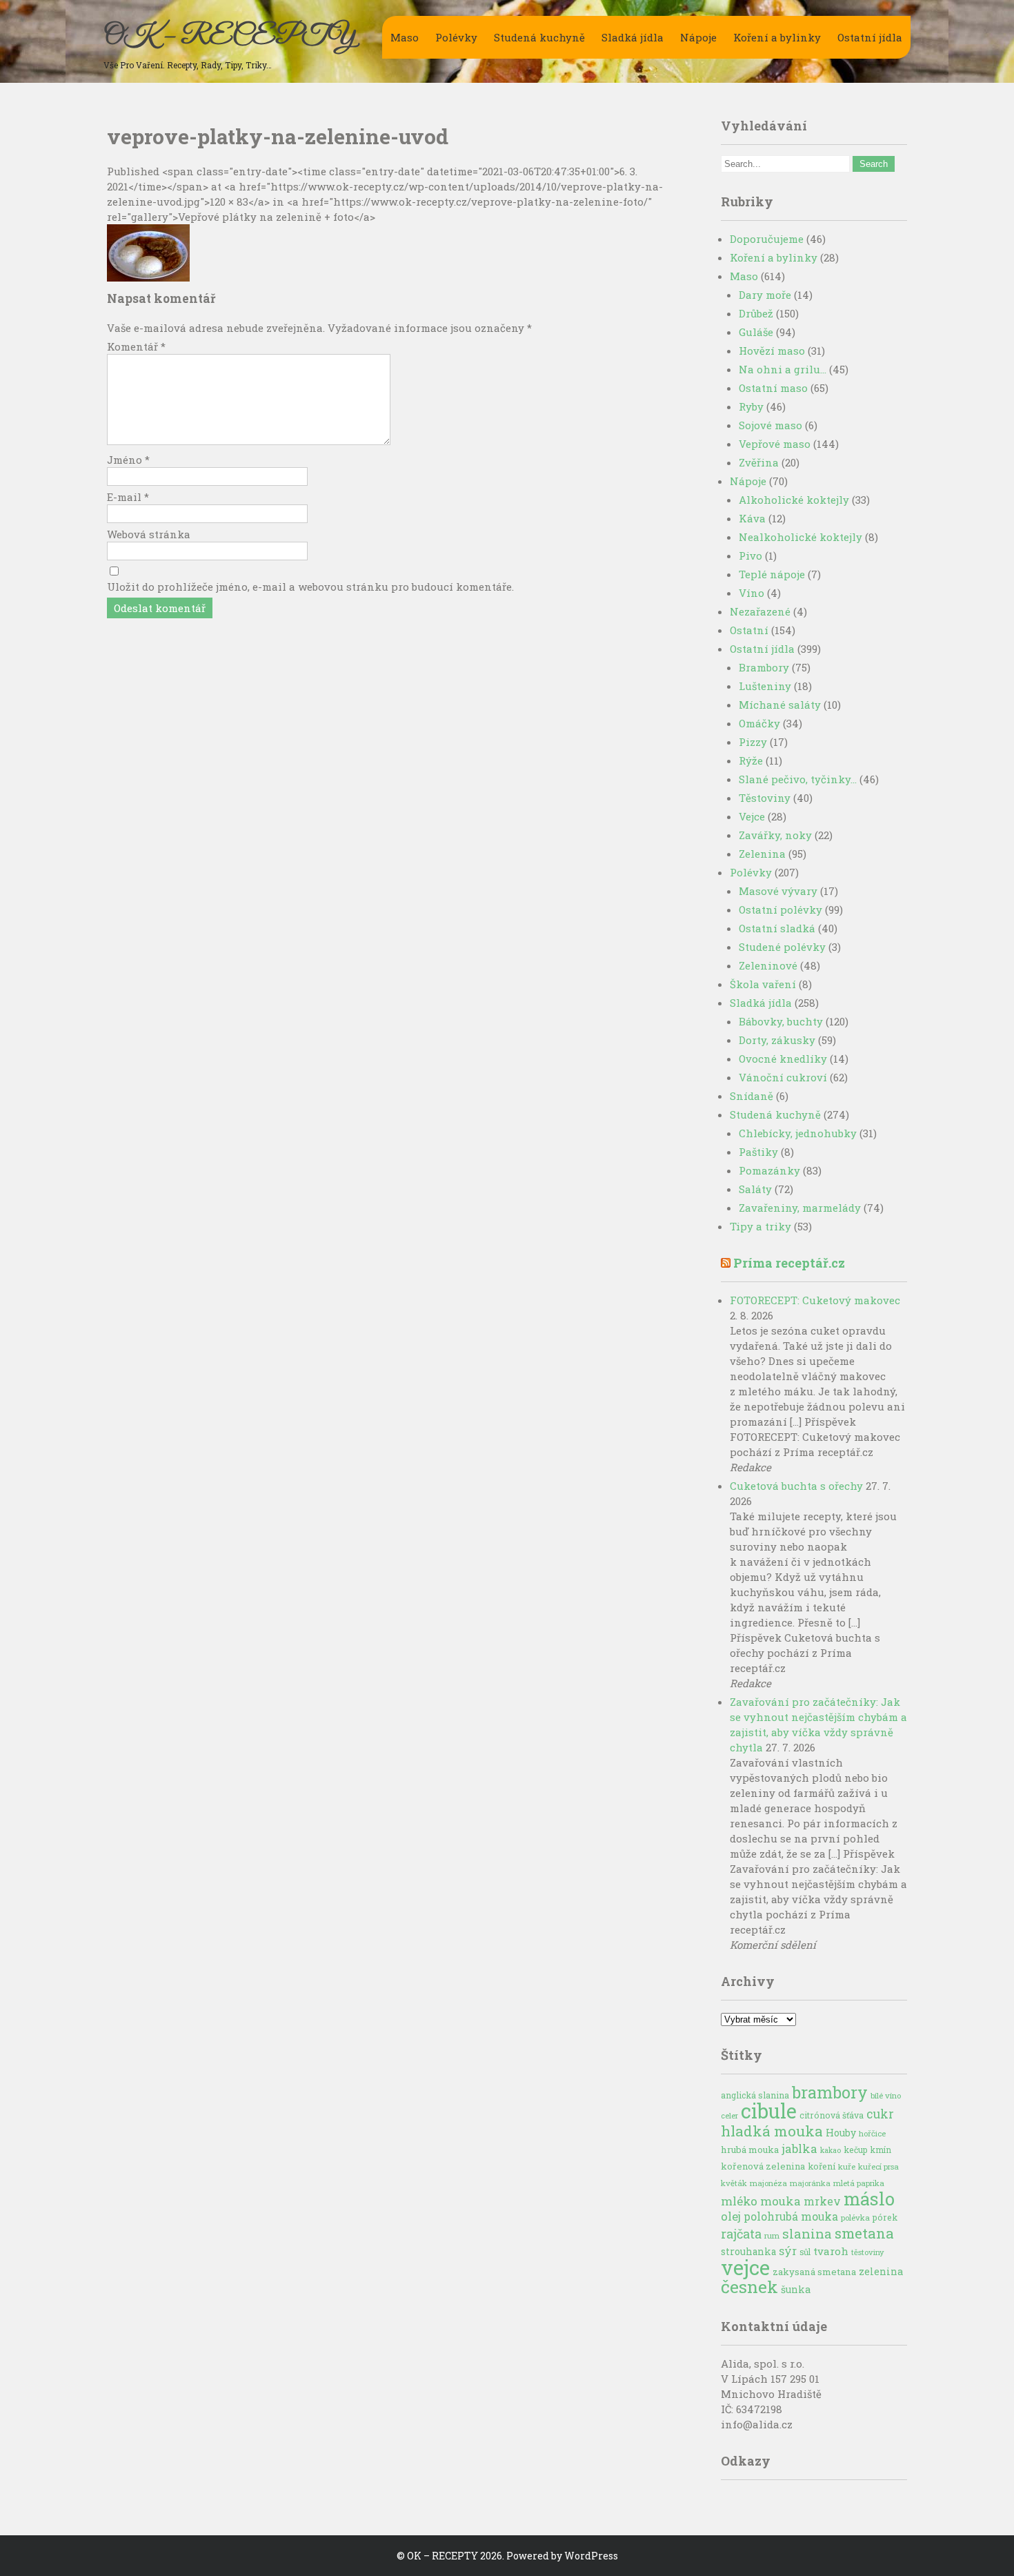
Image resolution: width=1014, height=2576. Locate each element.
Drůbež (756, 313)
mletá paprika (859, 2183)
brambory (830, 2092)
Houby (841, 2133)
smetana (864, 2233)
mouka (781, 2201)
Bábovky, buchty (781, 1021)
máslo (869, 2199)
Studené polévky (782, 947)
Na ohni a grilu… (783, 369)
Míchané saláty (780, 705)
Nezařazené (760, 611)
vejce (745, 2267)
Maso (405, 37)
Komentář (136, 346)
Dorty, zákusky (777, 1040)
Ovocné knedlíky (783, 1059)
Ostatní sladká (777, 928)
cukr (880, 2114)
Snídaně (752, 1096)
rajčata (741, 2234)
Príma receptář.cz (789, 1263)
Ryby (751, 406)
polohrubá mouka (791, 2216)
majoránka (810, 2183)
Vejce (752, 816)
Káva (752, 518)
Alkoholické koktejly (794, 500)
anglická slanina (755, 2095)
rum (772, 2235)
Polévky (456, 37)
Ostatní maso (773, 388)
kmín (881, 2150)
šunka (796, 2289)
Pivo (750, 555)
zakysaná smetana (814, 2272)
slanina (807, 2233)
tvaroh (831, 2251)
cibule (769, 2111)
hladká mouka (772, 2131)
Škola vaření (763, 984)
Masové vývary (778, 891)
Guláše (756, 332)
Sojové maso (771, 425)
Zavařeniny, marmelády (800, 1208)
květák (734, 2183)
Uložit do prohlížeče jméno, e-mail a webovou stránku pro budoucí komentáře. (310, 587)
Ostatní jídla (870, 37)
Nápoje (698, 37)
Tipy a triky (761, 1226)
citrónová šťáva (832, 2115)
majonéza (768, 2183)
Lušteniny (765, 686)
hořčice (872, 2133)
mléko (739, 2201)
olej (731, 2216)
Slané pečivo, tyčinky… (798, 779)
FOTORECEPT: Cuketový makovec (815, 1300)
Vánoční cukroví (783, 1077)
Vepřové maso (775, 444)
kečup (856, 2150)
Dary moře (765, 295)
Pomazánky (769, 1170)
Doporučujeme (767, 239)
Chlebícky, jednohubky (798, 1133)
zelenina (881, 2271)
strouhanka (748, 2252)
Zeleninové (768, 965)
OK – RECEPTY (229, 37)
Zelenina (762, 854)
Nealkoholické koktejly (801, 537)
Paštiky (758, 1152)
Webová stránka (149, 534)
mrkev (822, 2201)
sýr (788, 2251)
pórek (885, 2217)
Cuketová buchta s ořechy (796, 1486)
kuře (847, 2166)
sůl (805, 2252)
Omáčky (759, 723)
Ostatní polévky (781, 910)
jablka (799, 2149)
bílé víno (886, 2095)
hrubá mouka (750, 2150)
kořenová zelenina (763, 2166)
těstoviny (868, 2252)
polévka (855, 2218)
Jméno (128, 460)
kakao (831, 2150)
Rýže (751, 760)
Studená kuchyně (539, 37)
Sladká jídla (633, 37)
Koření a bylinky (777, 37)
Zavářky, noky (775, 835)
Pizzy (753, 742)
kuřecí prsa (878, 2166)
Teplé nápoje (772, 574)
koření (822, 2166)
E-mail (128, 497)
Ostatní (749, 630)
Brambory (764, 667)
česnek (749, 2287)
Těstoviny (765, 798)
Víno (752, 593)
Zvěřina (759, 462)
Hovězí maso (772, 351)
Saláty (755, 1189)
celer (729, 2116)
